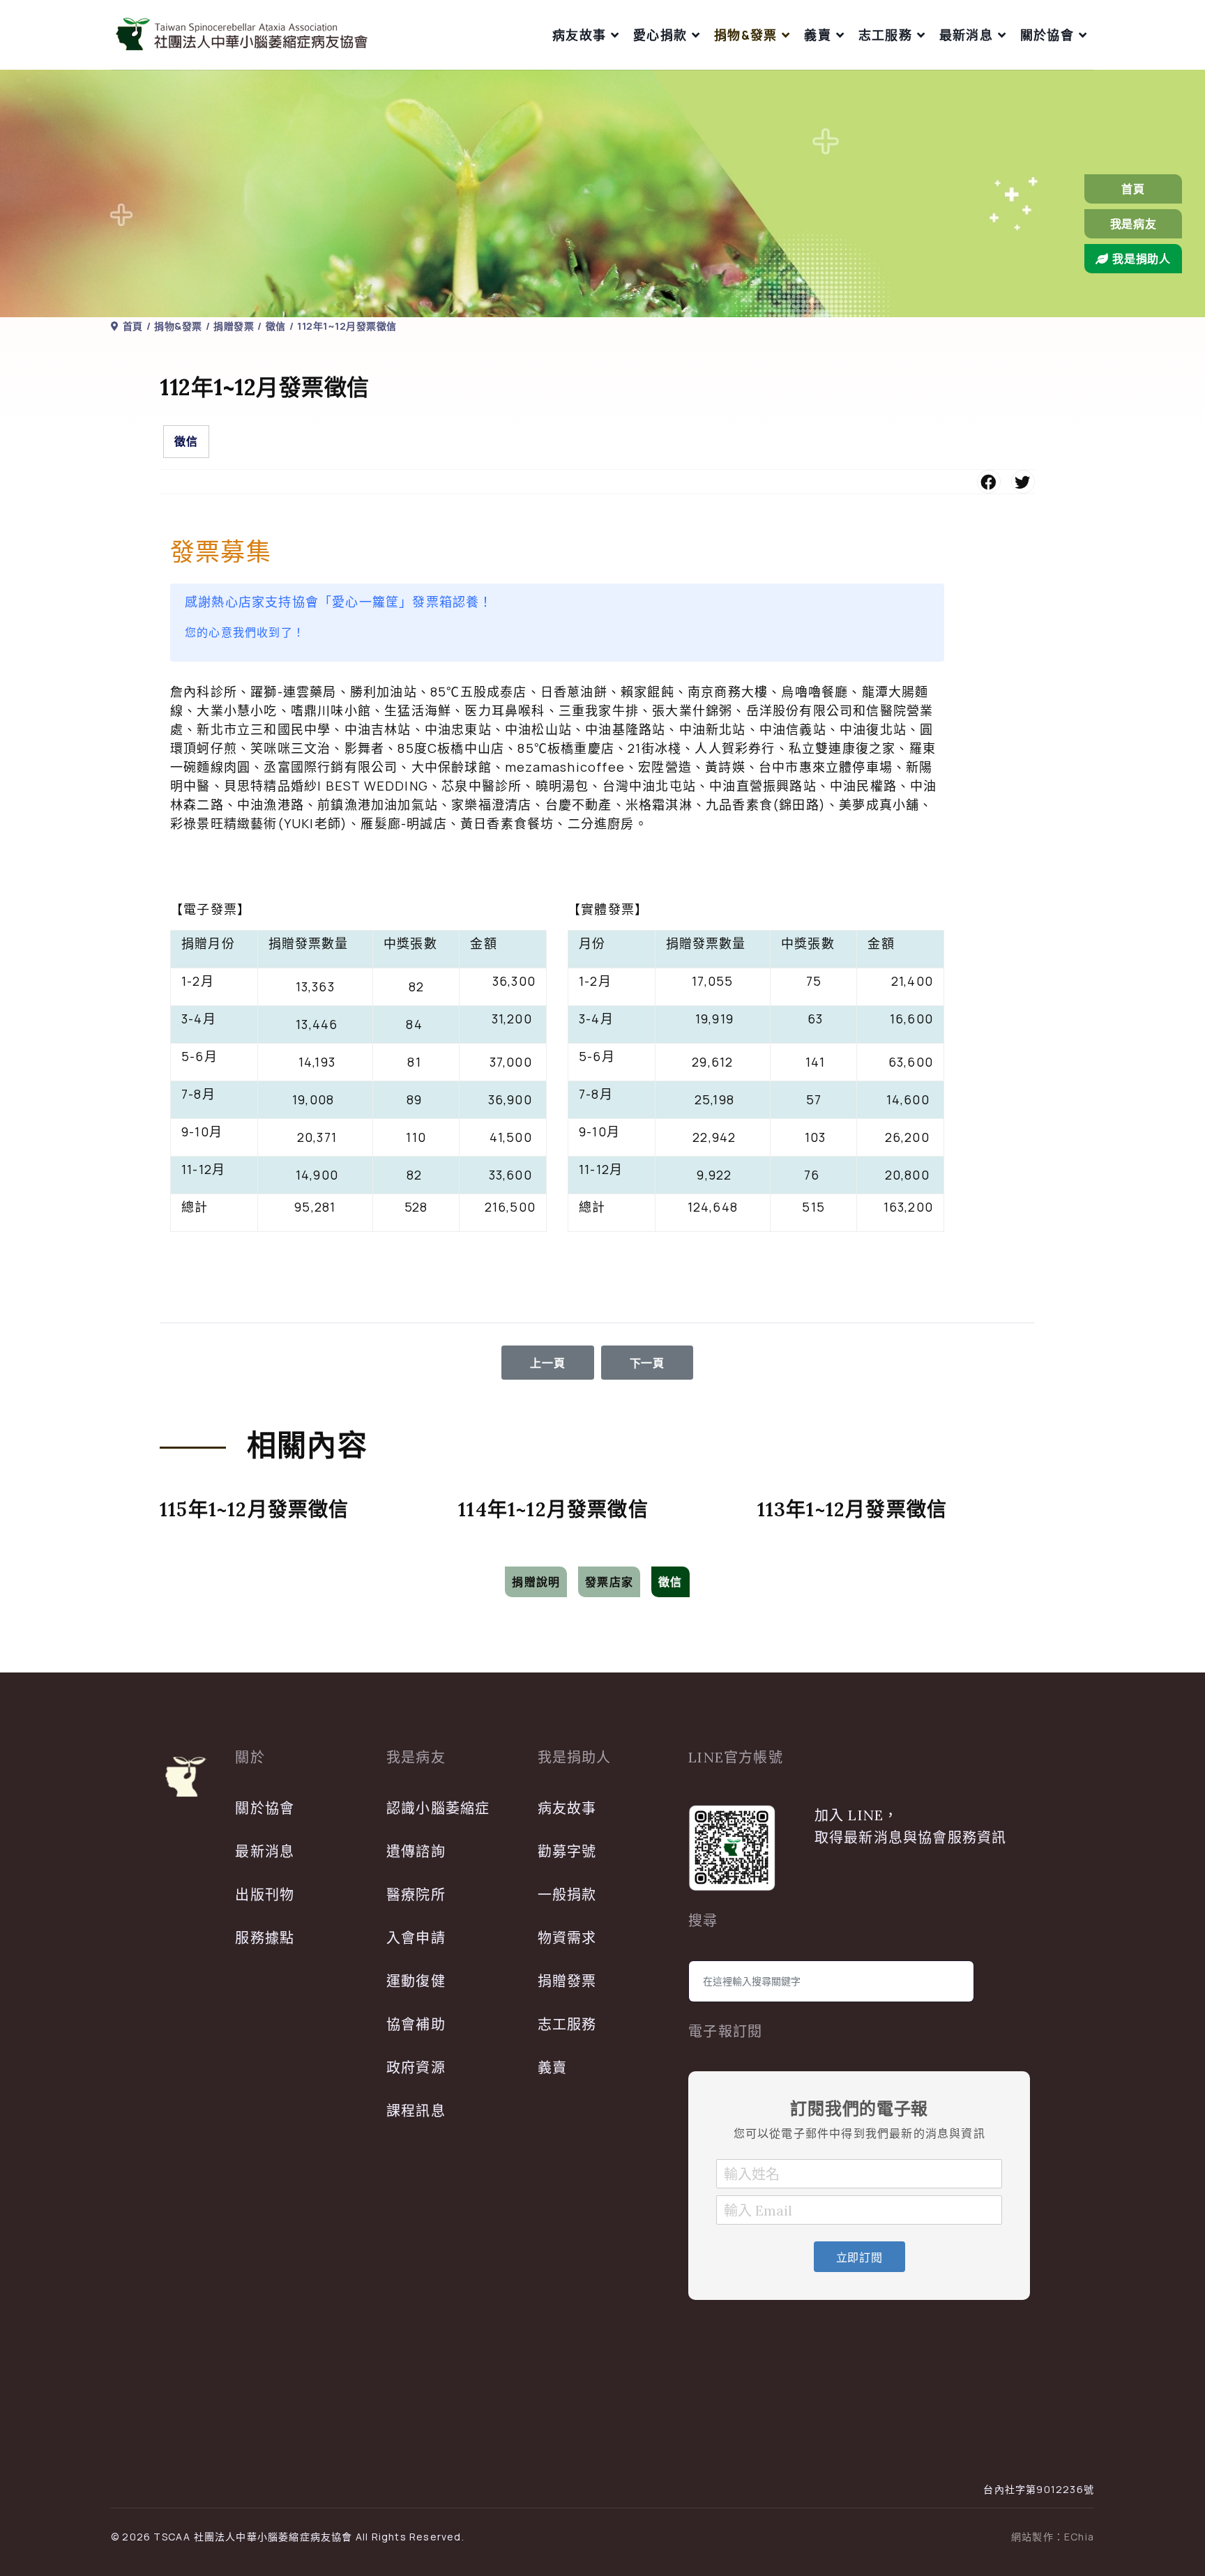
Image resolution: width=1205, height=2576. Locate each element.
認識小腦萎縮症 (438, 1808)
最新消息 (966, 35)
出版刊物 (265, 1895)
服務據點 (265, 1938)
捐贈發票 (567, 1981)
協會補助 (416, 2024)
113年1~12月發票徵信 (852, 1509)
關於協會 (1047, 35)
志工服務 (885, 35)
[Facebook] (989, 482)
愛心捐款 (660, 35)
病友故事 (579, 35)
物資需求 (567, 1938)
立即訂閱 (859, 2257)
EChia (1079, 2537)
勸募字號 (567, 1851)
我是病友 (1134, 224)
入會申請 (416, 1938)
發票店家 (609, 1582)
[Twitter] (1023, 482)
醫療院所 (416, 1895)
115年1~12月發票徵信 (255, 1509)
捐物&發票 (745, 35)
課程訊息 (416, 2111)
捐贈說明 (536, 1582)
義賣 (817, 35)
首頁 (1133, 189)
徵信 (186, 441)
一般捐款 (567, 1895)
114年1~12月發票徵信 (553, 1509)
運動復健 (416, 1981)
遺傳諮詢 (416, 1851)
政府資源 (416, 2067)
